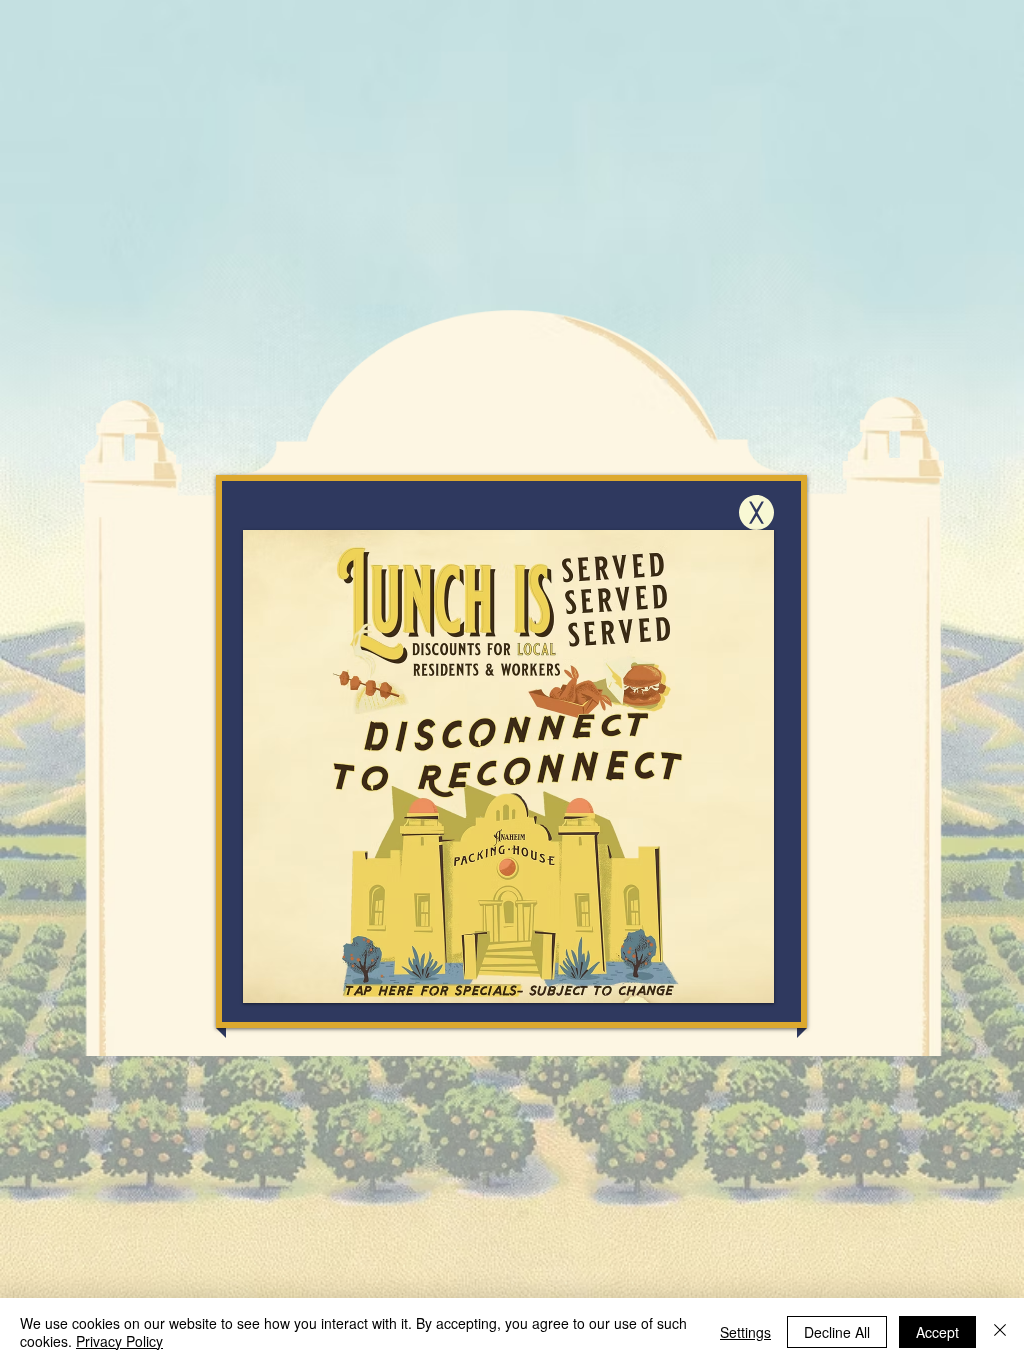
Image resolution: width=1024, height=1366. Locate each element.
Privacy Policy (119, 1341)
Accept (937, 1332)
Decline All (837, 1332)
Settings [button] (745, 1332)
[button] (756, 512)
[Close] (1000, 1332)
